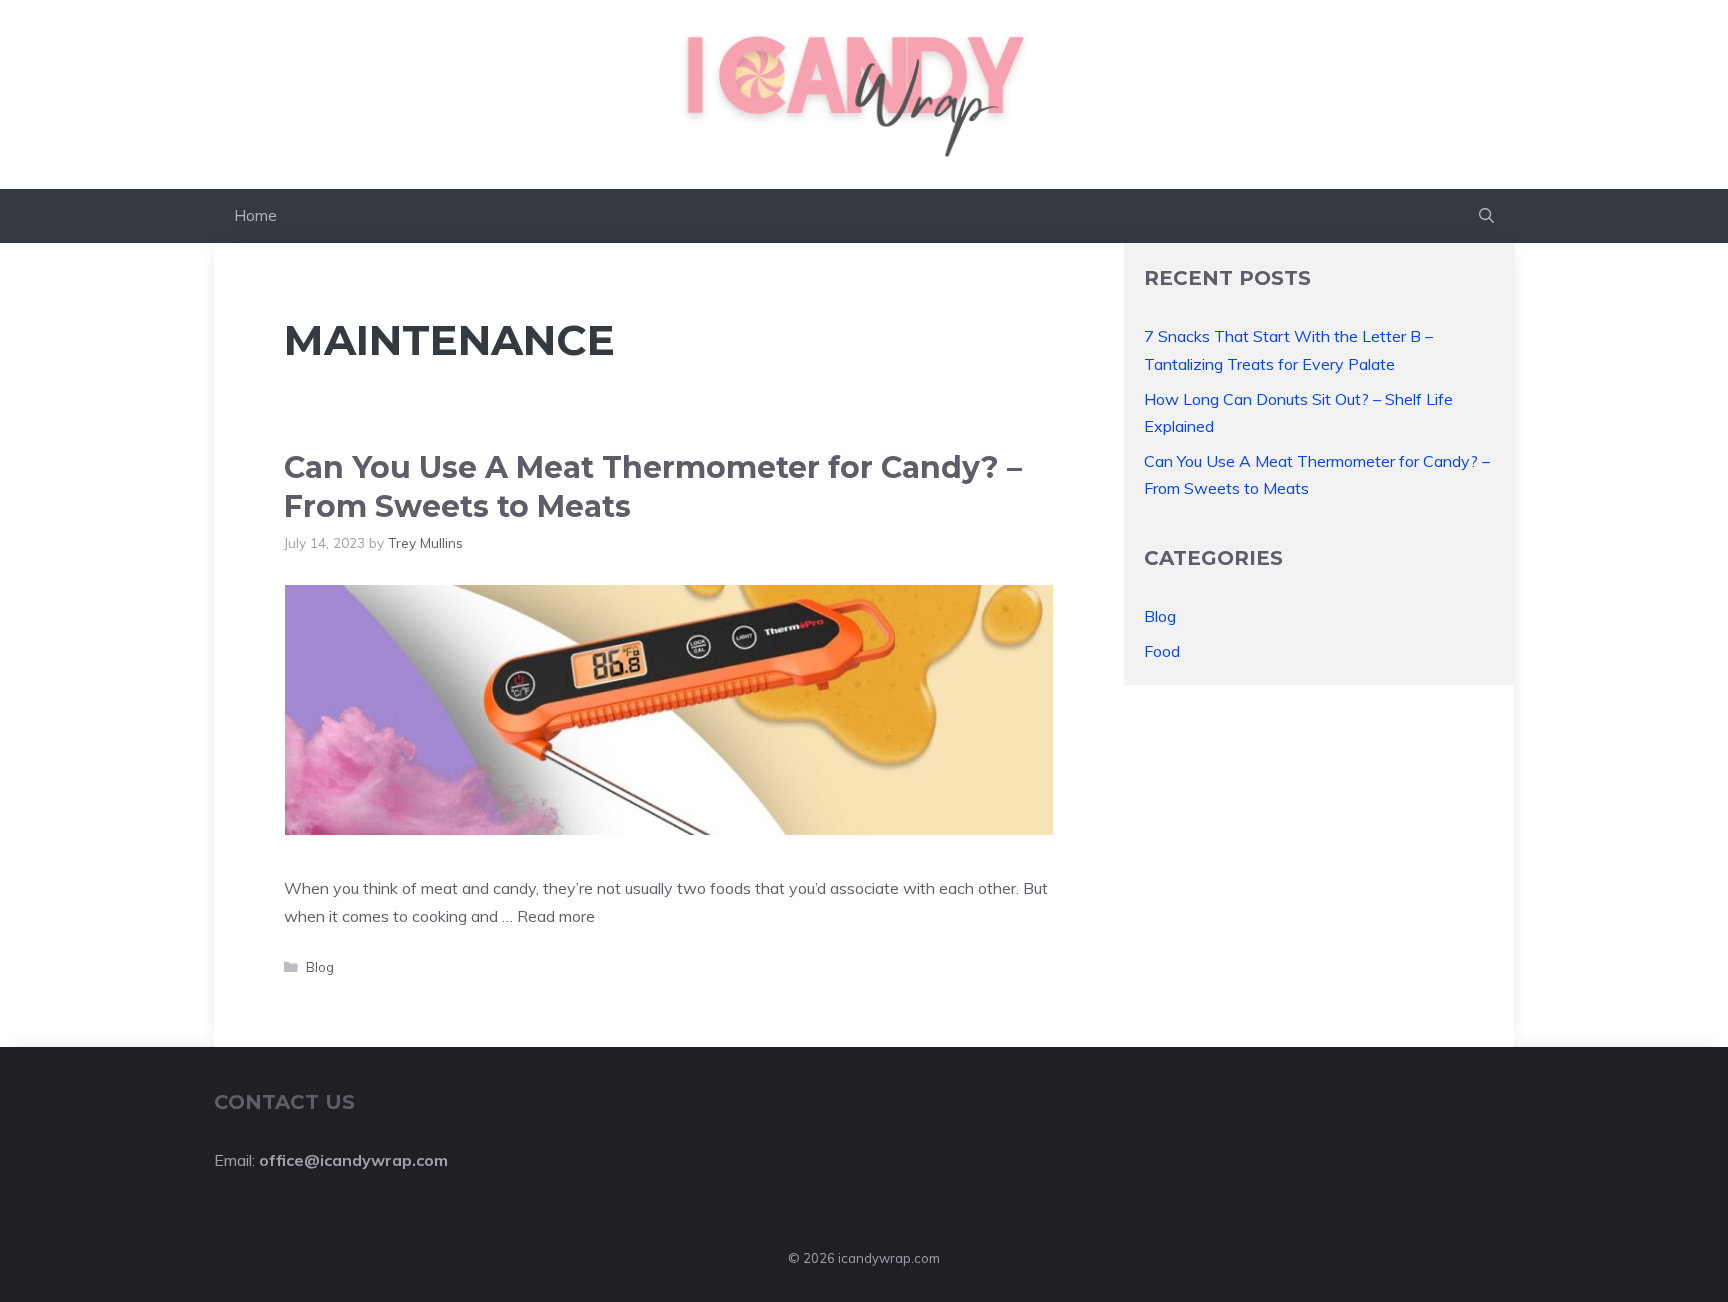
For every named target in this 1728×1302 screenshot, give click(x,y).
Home (255, 215)
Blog (320, 966)
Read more (556, 916)
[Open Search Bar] (1486, 216)
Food (1162, 651)
